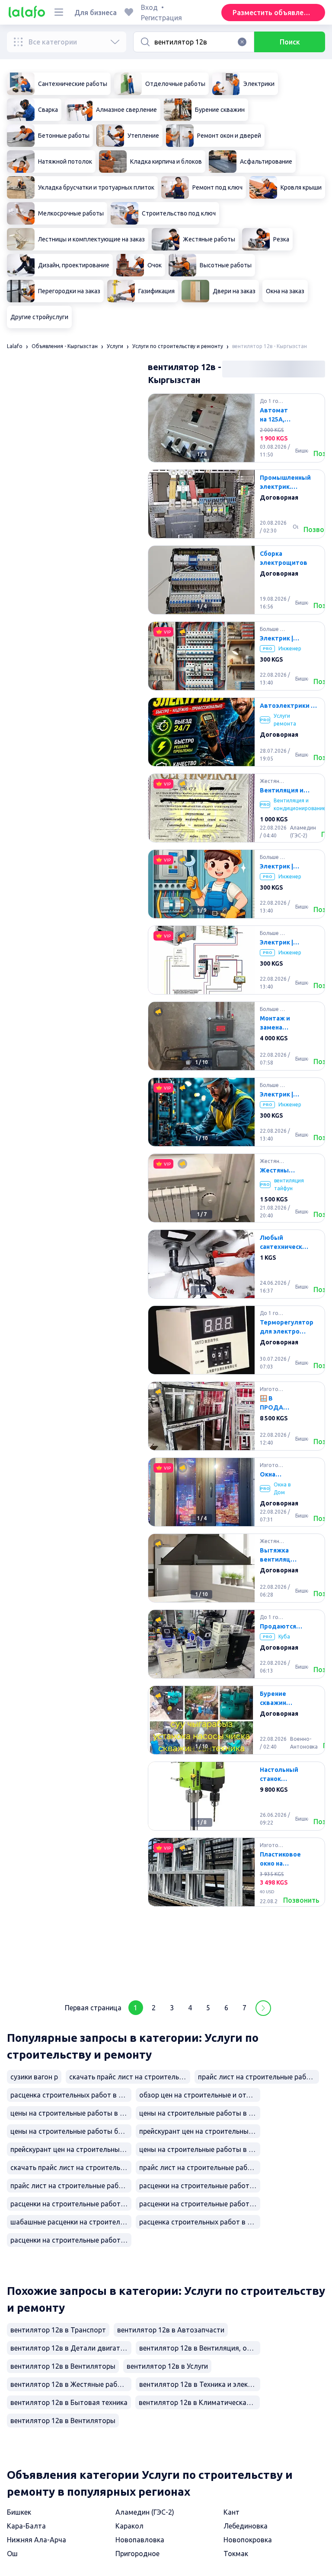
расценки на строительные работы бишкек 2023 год (71, 2204)
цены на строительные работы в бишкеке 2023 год (71, 2113)
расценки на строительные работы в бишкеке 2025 (71, 2240)
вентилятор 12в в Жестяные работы (70, 2384)
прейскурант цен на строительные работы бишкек (200, 2131)
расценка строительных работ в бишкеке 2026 (71, 2095)
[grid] (236, 1191)
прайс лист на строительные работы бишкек (71, 2186)
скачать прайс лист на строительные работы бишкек (130, 2077)
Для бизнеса (96, 13)
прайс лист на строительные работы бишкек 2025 (200, 2167)
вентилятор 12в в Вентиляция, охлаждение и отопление (200, 2348)
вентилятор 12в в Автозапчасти (171, 2330)
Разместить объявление (274, 13)
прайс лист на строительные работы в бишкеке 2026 (259, 2077)
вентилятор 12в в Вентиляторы (63, 2366)
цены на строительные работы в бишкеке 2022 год (200, 2113)
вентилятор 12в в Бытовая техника (69, 2402)
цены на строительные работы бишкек (71, 2131)
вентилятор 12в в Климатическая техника (199, 2402)
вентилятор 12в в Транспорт (58, 2330)
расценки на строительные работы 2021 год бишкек (200, 2204)
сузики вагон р (34, 2077)
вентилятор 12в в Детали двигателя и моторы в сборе (71, 2348)
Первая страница (93, 2008)
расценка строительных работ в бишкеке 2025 (200, 2222)
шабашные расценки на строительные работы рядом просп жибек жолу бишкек (71, 2222)
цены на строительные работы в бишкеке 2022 (200, 2149)
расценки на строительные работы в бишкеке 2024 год (200, 2186)
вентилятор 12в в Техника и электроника (200, 2384)
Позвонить (301, 1900)
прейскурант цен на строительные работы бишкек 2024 (71, 2149)
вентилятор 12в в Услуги (167, 2366)
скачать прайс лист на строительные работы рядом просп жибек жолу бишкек (71, 2167)
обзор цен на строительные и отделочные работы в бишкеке (200, 2095)
